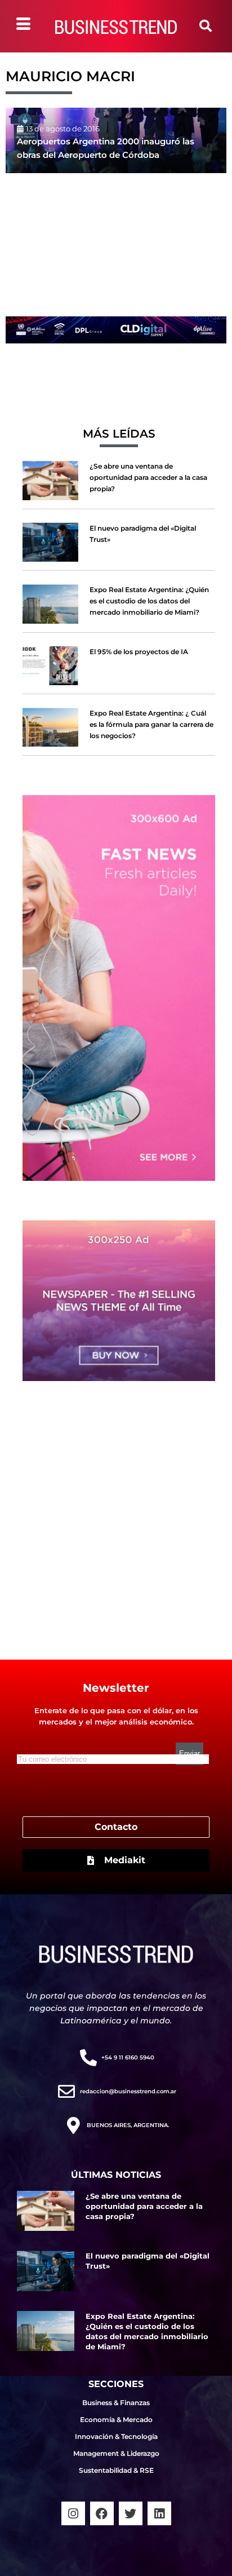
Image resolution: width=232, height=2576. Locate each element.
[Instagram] (73, 2513)
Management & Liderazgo (116, 2453)
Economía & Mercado (116, 2420)
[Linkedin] (159, 2513)
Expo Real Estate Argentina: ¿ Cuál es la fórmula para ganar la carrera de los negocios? (151, 724)
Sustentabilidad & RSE (116, 2470)
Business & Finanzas (116, 2403)
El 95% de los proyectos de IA (139, 652)
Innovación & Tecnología (116, 2436)
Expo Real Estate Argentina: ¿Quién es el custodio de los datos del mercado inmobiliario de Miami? (149, 601)
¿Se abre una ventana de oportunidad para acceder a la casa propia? (148, 477)
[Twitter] (131, 2513)
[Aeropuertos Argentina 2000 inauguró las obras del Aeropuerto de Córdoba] (116, 140)
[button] (206, 26)
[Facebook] (102, 2513)
